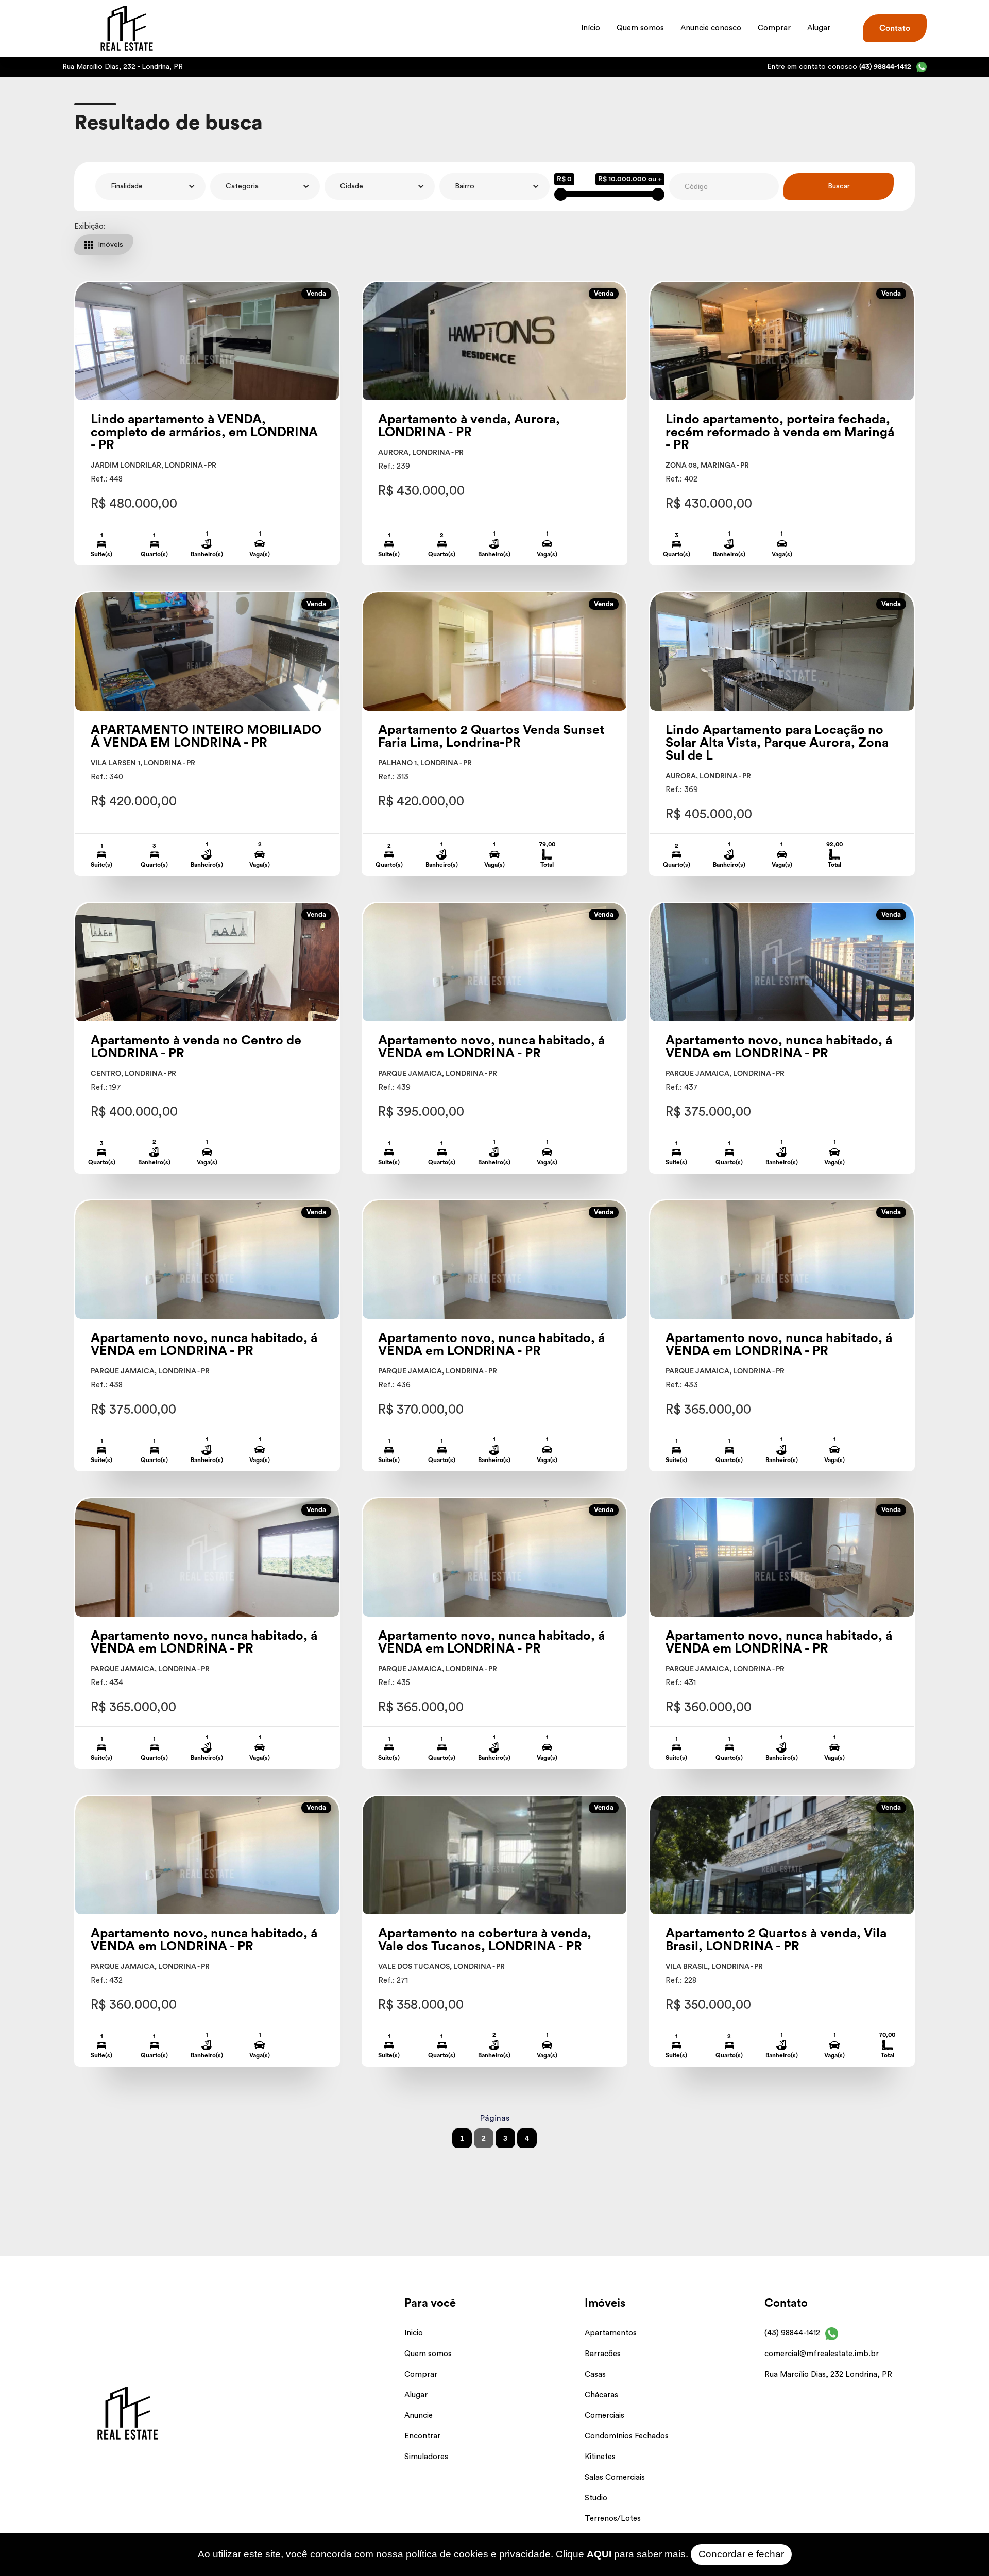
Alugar (819, 28)
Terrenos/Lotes (613, 2519)
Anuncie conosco (711, 28)
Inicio (414, 2333)
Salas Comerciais (615, 2477)
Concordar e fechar (741, 2554)
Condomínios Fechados (627, 2436)
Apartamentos (611, 2333)
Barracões (603, 2354)
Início (591, 28)
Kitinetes (600, 2457)
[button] (150, 186)
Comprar (774, 28)
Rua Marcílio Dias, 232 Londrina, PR (828, 2374)
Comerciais (604, 2416)
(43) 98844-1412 (792, 2333)
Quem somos (640, 28)
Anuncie (419, 2416)
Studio (596, 2498)
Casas (595, 2374)
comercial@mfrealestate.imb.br (822, 2354)
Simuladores (426, 2457)
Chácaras (601, 2395)
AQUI (599, 2554)
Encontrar (422, 2436)
